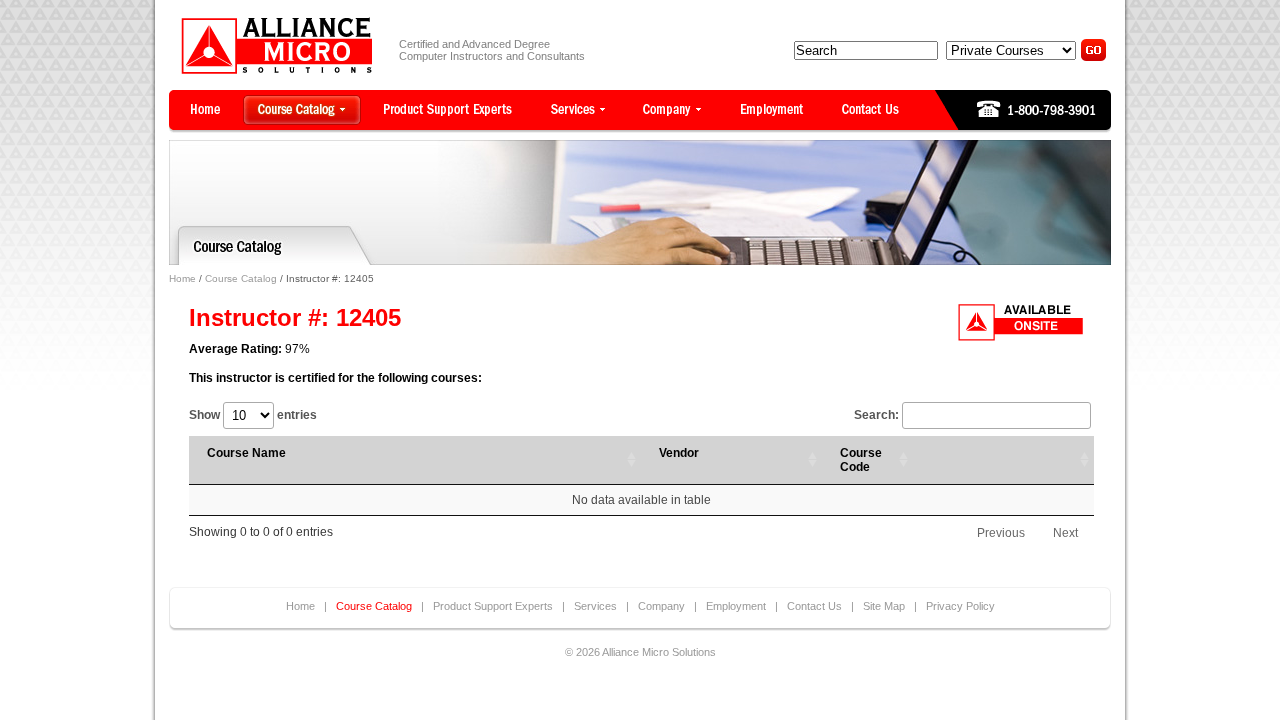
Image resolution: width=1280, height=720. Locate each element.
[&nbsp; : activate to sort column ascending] (1003, 460)
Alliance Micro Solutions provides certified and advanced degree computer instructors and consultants (276, 45)
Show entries (253, 415)
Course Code (861, 460)
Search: (876, 415)
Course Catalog (241, 278)
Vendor (679, 453)
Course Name (246, 453)
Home (182, 278)
